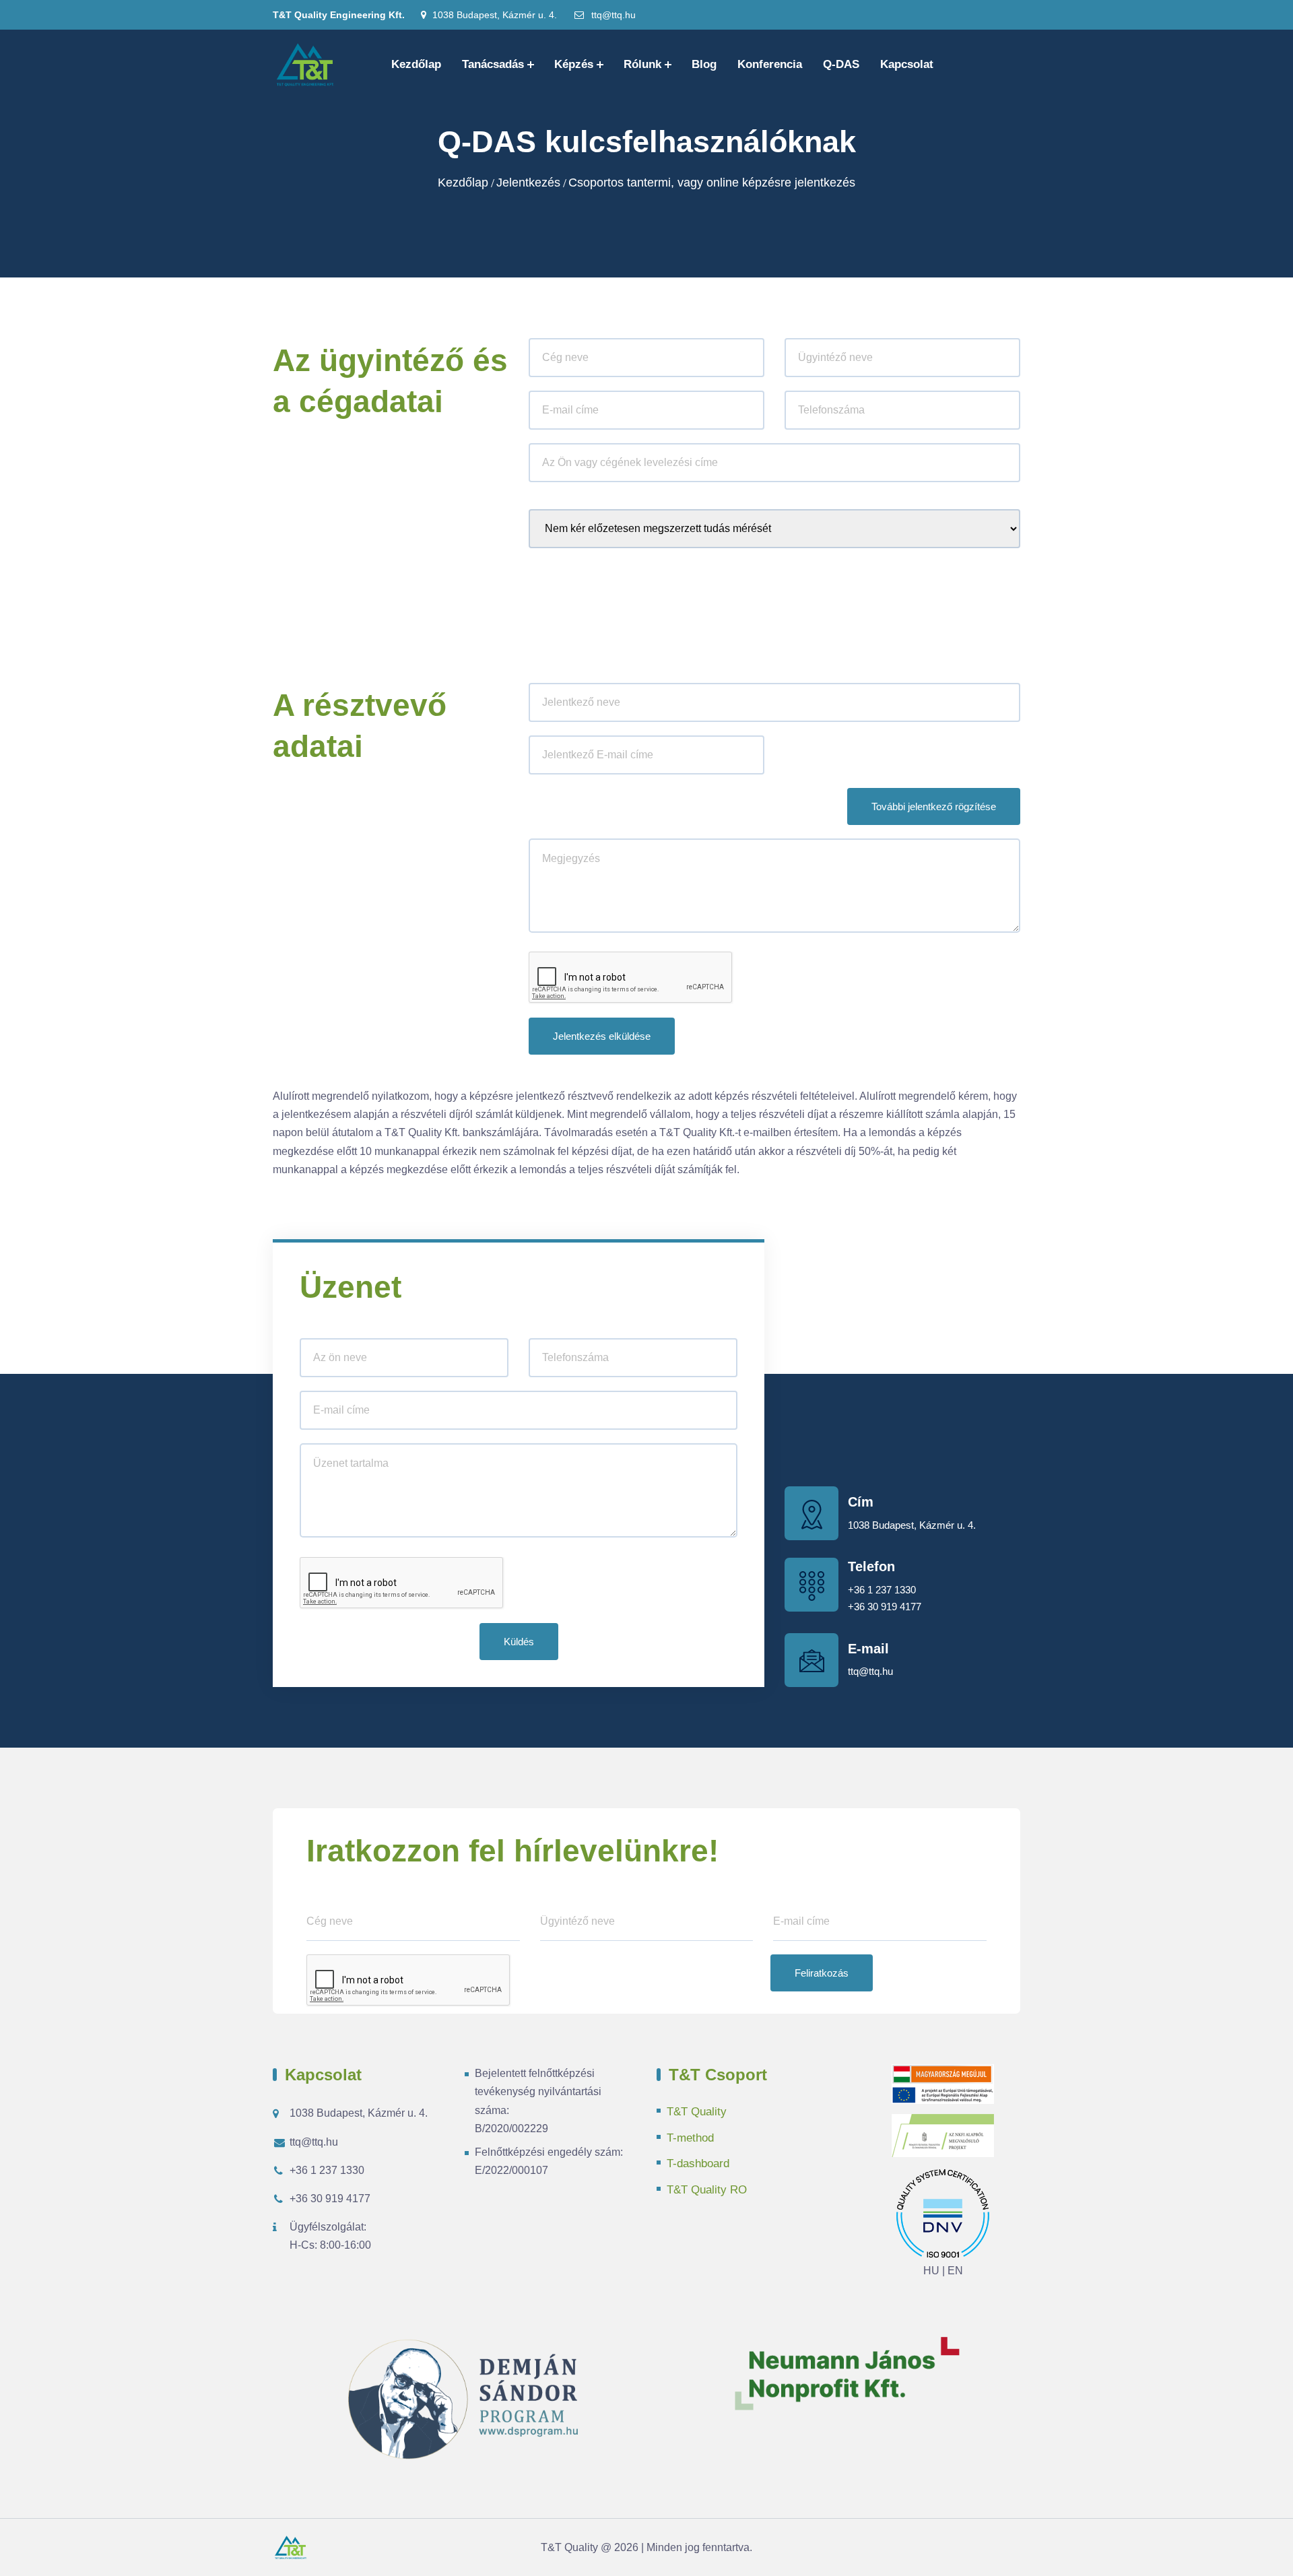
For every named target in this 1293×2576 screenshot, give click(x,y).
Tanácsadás (493, 64)
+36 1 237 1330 (882, 1590)
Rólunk (642, 64)
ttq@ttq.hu (612, 15)
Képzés (574, 64)
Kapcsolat (907, 64)
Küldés (519, 1642)
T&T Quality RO (707, 2190)
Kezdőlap (416, 64)
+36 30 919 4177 (885, 1607)
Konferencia (770, 64)
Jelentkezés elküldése (602, 1036)
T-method (690, 2138)
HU (931, 2271)
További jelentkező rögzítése (934, 806)
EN (955, 2271)
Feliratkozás (822, 1973)
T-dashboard (698, 2164)
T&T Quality (697, 2112)
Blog (704, 64)
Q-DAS (841, 64)
